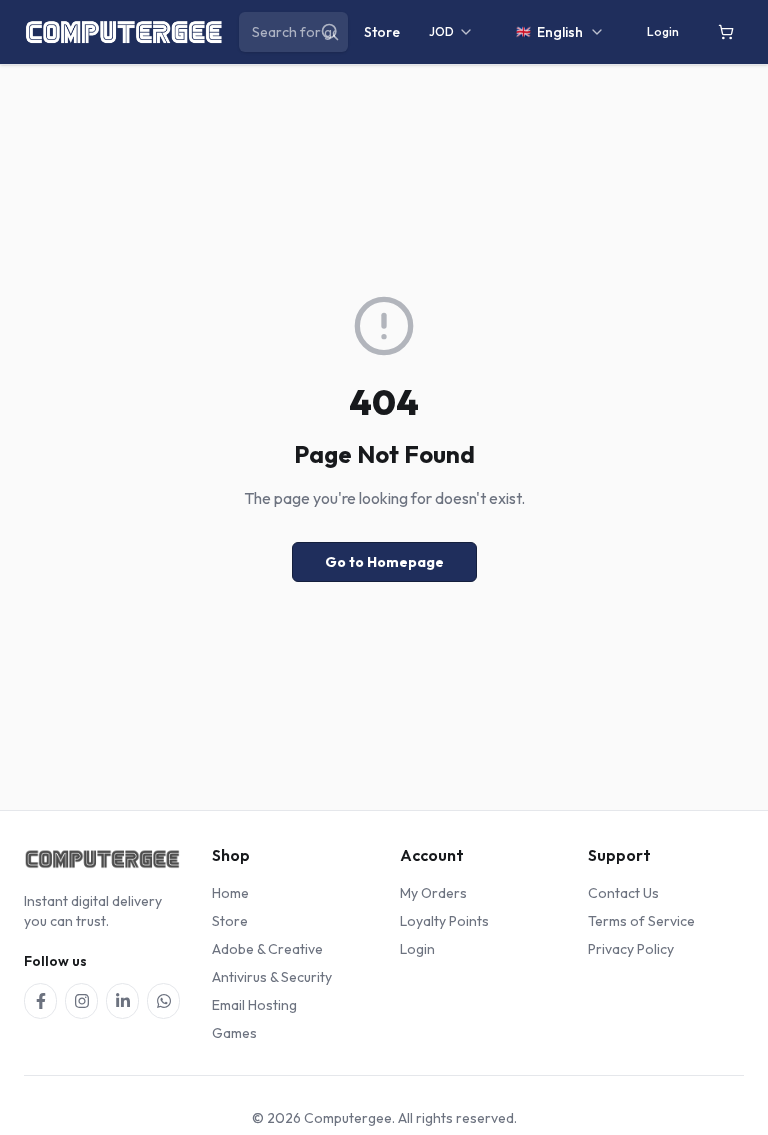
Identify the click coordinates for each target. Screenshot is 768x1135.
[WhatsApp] (163, 1001)
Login (663, 31)
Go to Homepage (384, 562)
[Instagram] (81, 1001)
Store (382, 32)
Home (230, 893)
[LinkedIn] (122, 1001)
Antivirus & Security (272, 977)
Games (234, 1033)
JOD (441, 31)
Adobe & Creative (267, 949)
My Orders (433, 893)
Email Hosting (254, 1005)
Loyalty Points (444, 921)
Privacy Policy (631, 949)
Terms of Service (641, 921)
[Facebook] (40, 1001)
